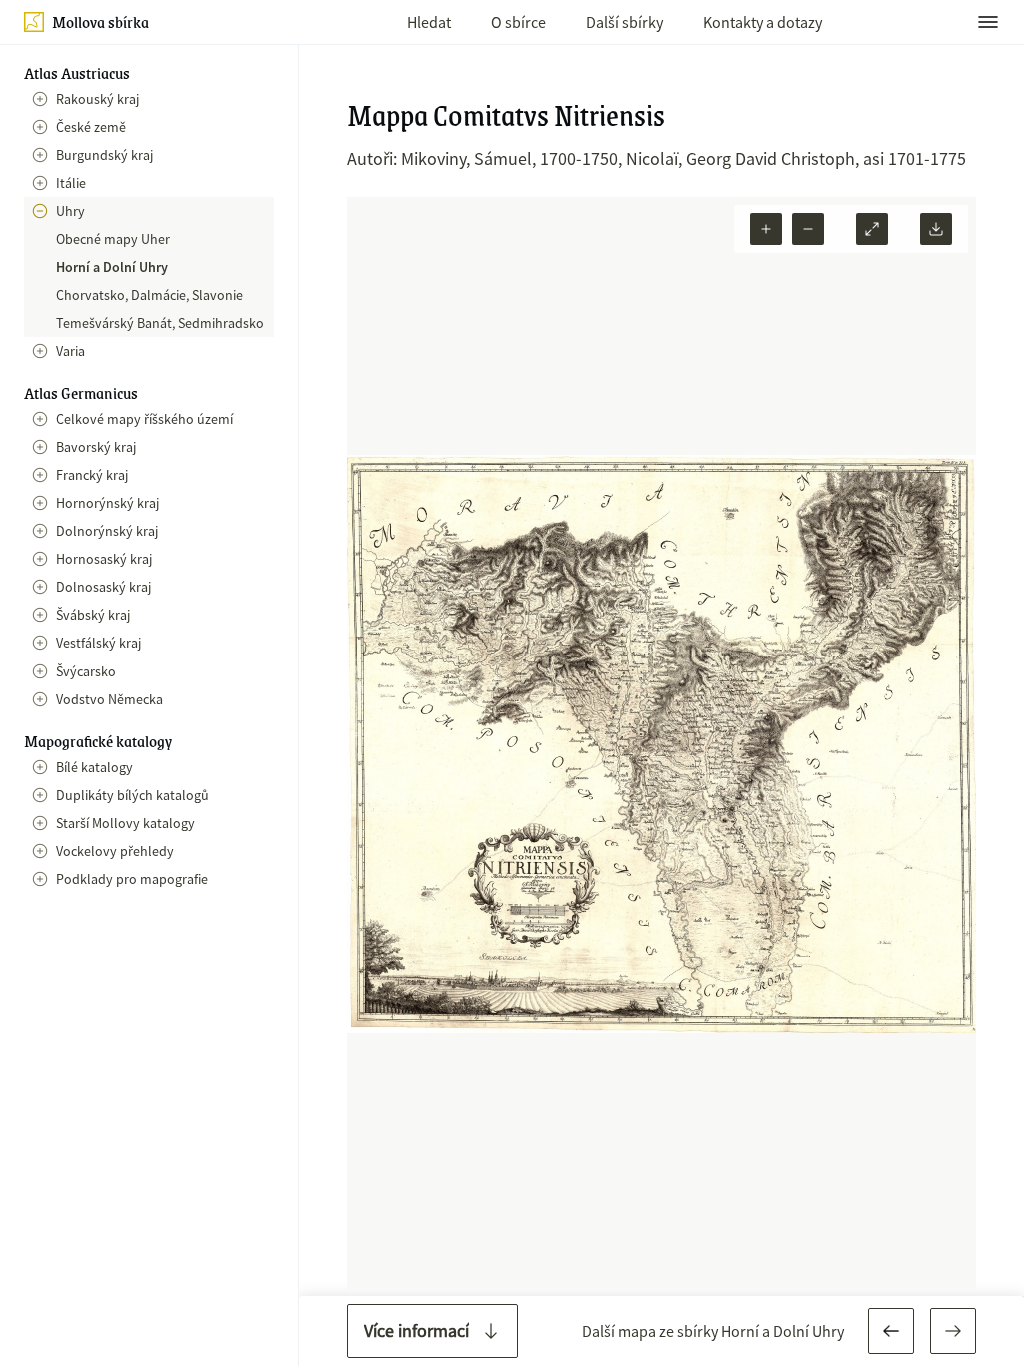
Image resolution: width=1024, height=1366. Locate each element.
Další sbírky (624, 22)
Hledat (429, 22)
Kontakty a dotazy (762, 22)
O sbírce (518, 22)
